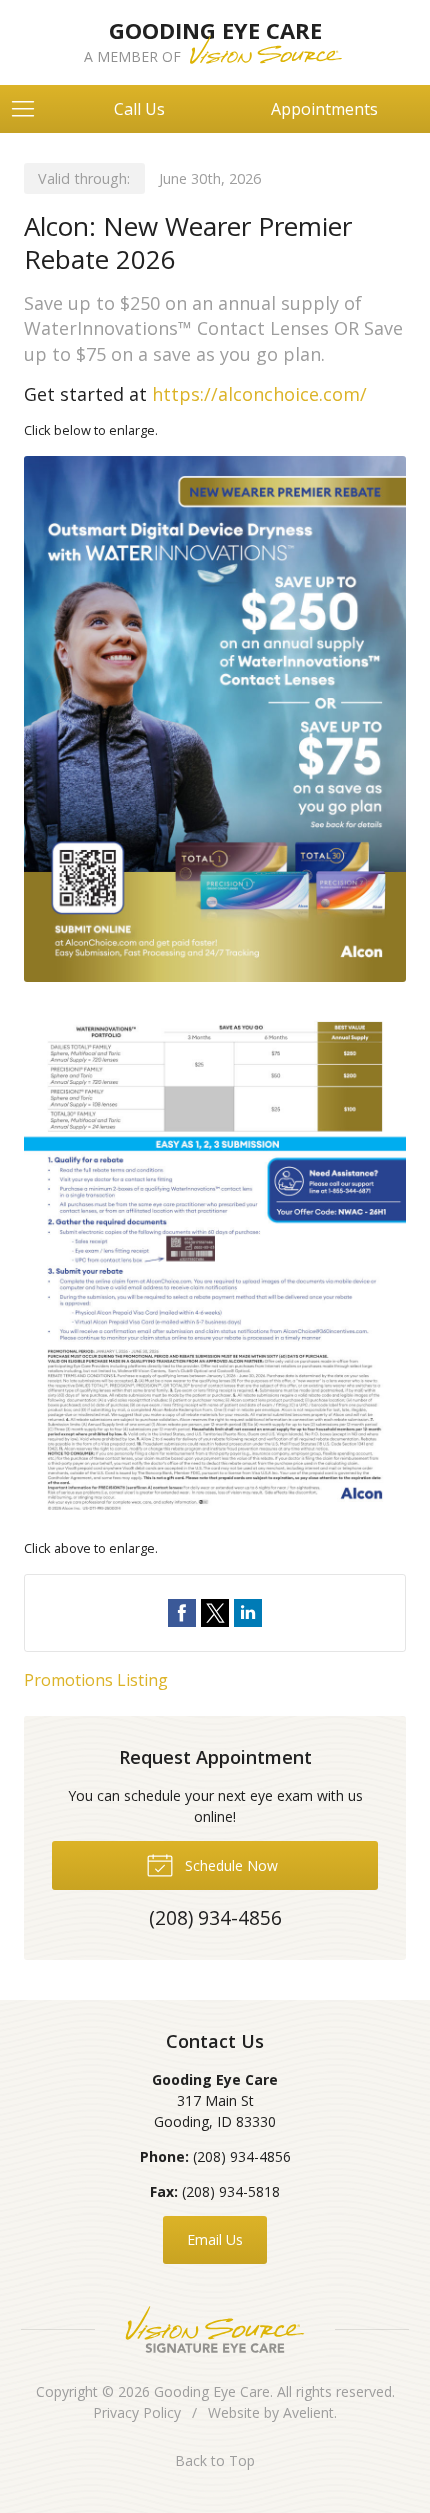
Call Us (139, 109)
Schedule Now (229, 1865)
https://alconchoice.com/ (259, 394)
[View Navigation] (30, 109)
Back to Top (215, 2460)
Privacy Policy (137, 2412)
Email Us (215, 2239)
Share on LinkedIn (248, 1613)
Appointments (324, 109)
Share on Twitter (215, 1613)
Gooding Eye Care (212, 2391)
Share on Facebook (182, 1613)
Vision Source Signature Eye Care (215, 2329)
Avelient (308, 2412)
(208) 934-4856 (242, 2156)
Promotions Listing (96, 1680)
